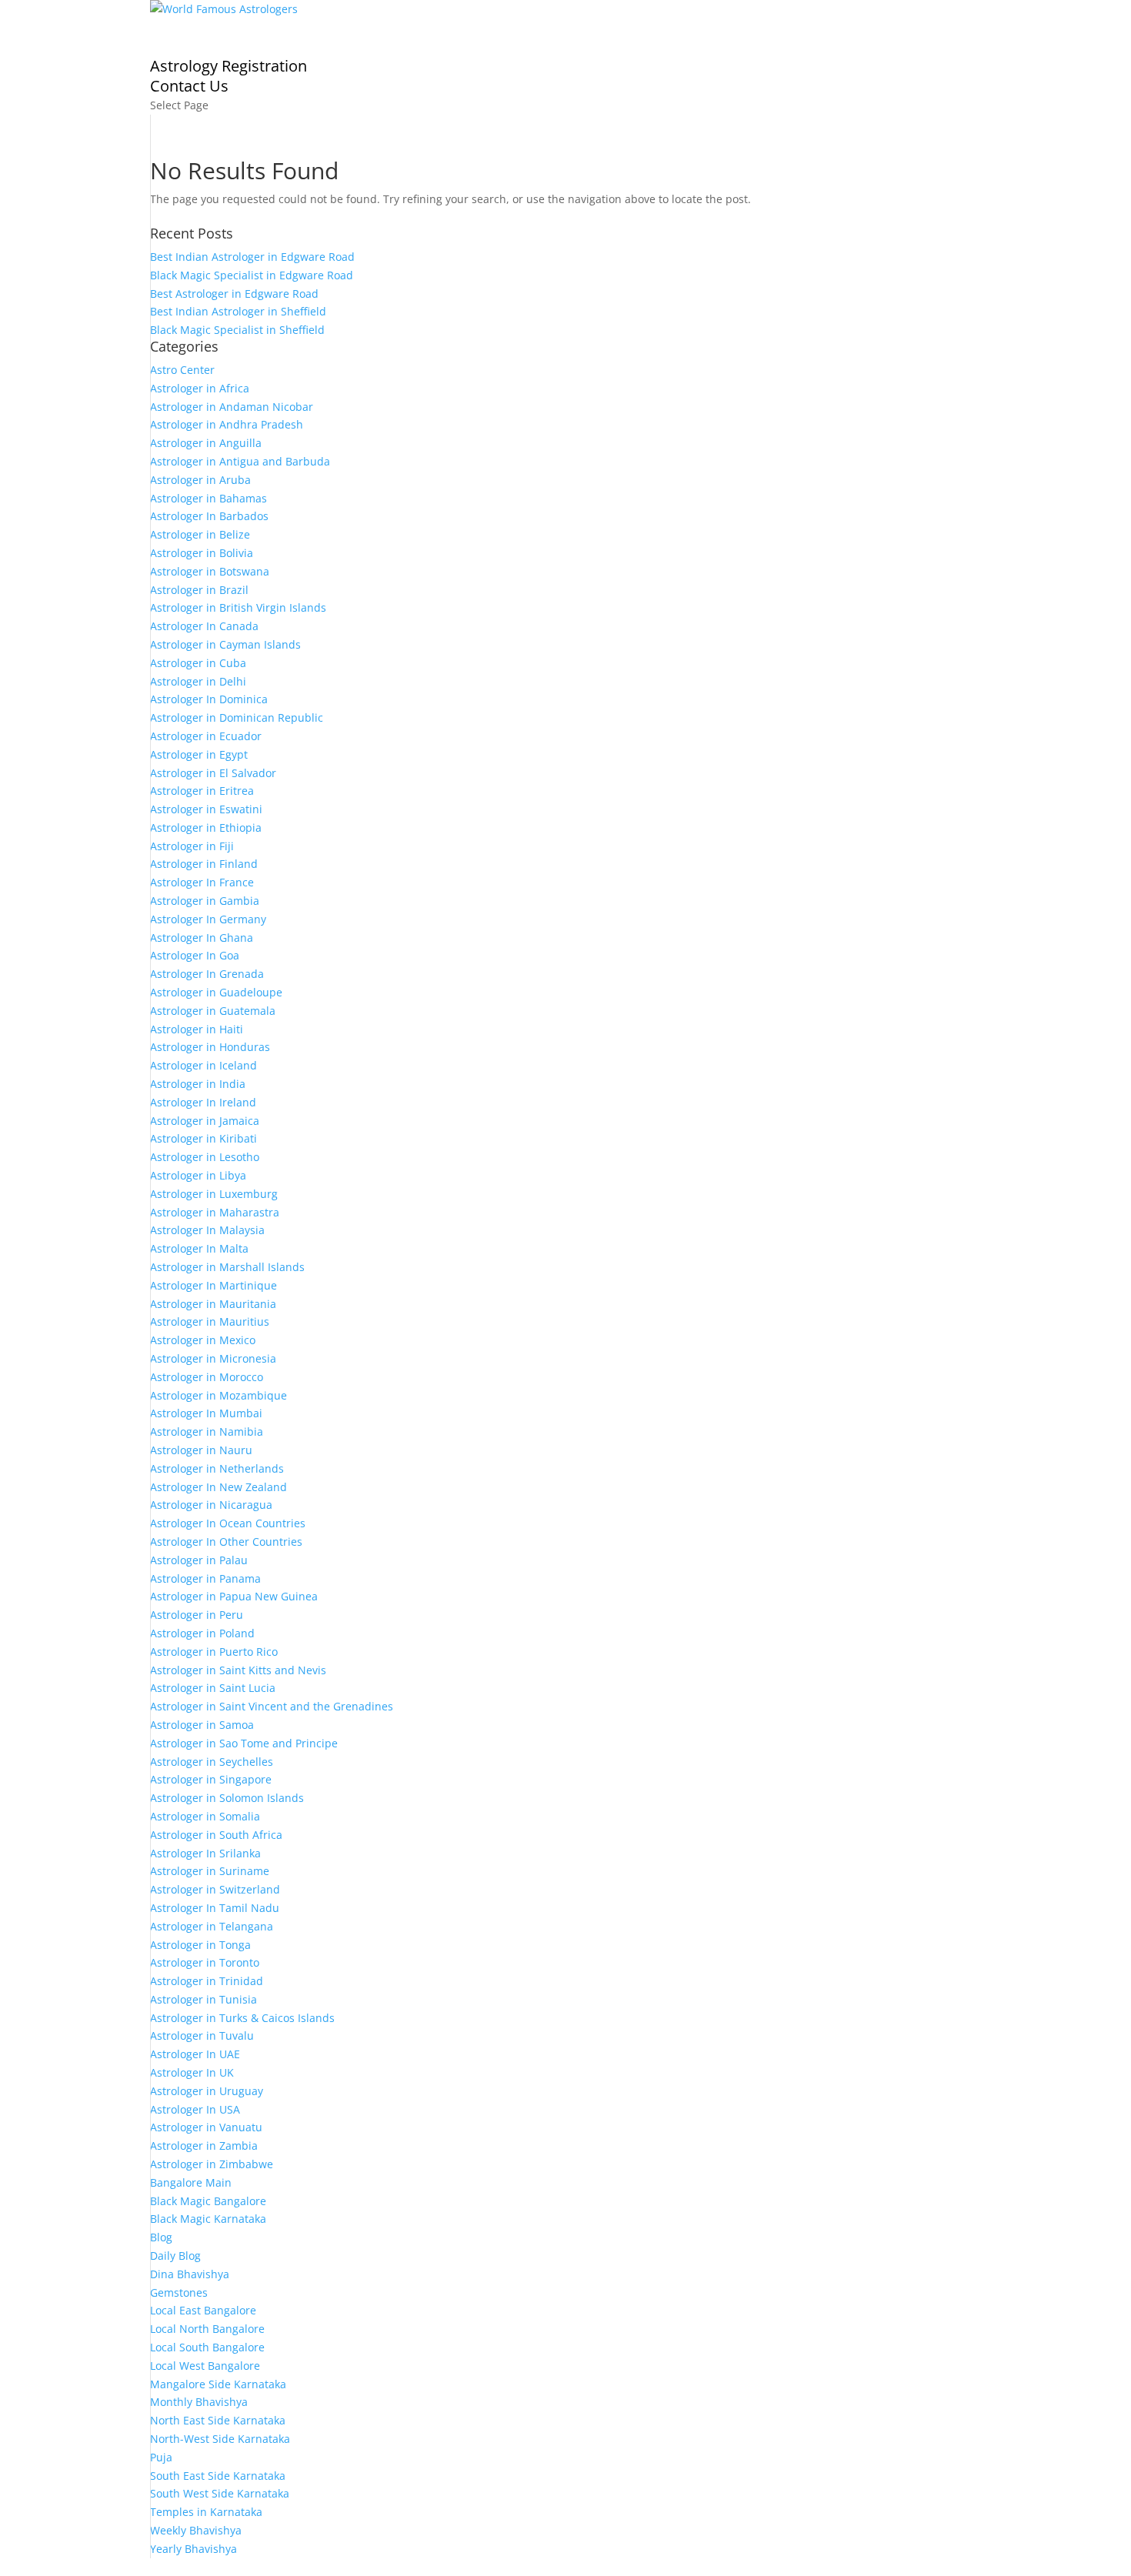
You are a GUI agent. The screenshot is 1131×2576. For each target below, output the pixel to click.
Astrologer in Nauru (201, 1450)
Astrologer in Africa (200, 388)
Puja (161, 2457)
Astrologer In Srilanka (205, 1853)
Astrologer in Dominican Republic (237, 717)
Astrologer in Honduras (210, 1047)
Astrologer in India (198, 1084)
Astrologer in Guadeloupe (216, 992)
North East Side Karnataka (218, 2420)
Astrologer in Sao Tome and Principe (244, 1743)
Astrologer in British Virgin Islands (238, 607)
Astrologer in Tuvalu (202, 2035)
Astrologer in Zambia (204, 2146)
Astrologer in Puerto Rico (214, 1652)
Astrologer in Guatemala (213, 1011)
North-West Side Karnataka (220, 2439)
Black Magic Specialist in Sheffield (237, 330)
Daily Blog (175, 2256)
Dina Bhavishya (190, 2274)
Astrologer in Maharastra (215, 1212)
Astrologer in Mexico (203, 1340)
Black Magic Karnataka (208, 2219)
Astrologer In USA (195, 2109)
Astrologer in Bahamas (209, 498)
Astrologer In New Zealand (219, 1487)
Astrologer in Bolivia (202, 553)
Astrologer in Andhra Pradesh (227, 424)
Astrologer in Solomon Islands (227, 1798)
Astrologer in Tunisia (204, 1999)
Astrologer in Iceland (204, 1065)
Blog (161, 2237)
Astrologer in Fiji (192, 846)
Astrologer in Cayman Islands (225, 644)
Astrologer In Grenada (207, 974)
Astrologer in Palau (199, 1560)
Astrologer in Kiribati (204, 1138)
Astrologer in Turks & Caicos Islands (242, 2018)
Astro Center (182, 370)
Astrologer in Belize (200, 534)
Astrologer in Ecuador (206, 736)
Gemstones (179, 2292)
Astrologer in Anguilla (206, 443)
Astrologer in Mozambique (219, 1395)
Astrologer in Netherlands (217, 1468)
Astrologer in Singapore (211, 1779)
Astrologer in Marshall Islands (227, 1267)
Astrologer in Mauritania (213, 1304)
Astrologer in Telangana (212, 1926)
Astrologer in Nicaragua (211, 1505)
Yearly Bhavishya (194, 2549)
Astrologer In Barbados (209, 516)
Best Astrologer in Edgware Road (234, 294)
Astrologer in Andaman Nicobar (232, 407)
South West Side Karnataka (220, 2493)
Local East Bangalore (203, 2310)
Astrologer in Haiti (197, 1029)
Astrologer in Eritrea (202, 791)
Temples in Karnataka (206, 2512)
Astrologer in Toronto (205, 1962)
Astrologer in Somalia (205, 1816)
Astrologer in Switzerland (215, 1889)
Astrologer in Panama (205, 1578)
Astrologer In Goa (195, 955)
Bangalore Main (191, 2182)
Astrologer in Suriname (210, 1871)
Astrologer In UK (192, 2072)
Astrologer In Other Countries (226, 1542)
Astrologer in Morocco (207, 1377)
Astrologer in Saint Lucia (213, 1688)
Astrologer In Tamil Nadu (215, 1908)
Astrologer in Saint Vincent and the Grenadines (272, 1706)
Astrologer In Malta (199, 1248)
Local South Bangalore (207, 2347)
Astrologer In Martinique (214, 1285)
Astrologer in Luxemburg (214, 1194)
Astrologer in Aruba (200, 480)
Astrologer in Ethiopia (206, 828)
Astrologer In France (202, 882)
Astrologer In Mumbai (206, 1413)
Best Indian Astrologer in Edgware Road (252, 257)
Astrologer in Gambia (205, 901)
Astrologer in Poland (202, 1633)
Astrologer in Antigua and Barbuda (240, 461)
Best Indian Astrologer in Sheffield (238, 311)
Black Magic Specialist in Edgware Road (252, 275)
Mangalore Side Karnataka (218, 2384)
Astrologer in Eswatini (206, 809)
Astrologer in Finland (204, 864)
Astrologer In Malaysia (207, 1230)
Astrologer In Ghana (202, 938)
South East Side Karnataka (218, 2476)
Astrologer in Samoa (202, 1725)
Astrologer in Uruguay (207, 2091)
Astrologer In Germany (208, 919)
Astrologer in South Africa (216, 1835)
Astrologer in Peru (197, 1615)
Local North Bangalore (207, 2329)
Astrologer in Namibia (207, 1431)
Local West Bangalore (205, 2366)
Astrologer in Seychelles (212, 1762)
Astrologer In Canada (204, 626)
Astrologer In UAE (195, 2054)
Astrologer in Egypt (199, 754)
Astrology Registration (229, 66)
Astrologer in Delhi (198, 681)
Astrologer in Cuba (198, 663)
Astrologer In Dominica (209, 699)
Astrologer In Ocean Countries (228, 1523)
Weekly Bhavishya (196, 2530)
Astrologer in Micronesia (213, 1358)
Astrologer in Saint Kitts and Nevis (238, 1670)
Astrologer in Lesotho (205, 1157)
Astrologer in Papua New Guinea (234, 1596)
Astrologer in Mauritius (210, 1321)
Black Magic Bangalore (208, 2201)
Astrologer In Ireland (203, 1102)
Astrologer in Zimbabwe (212, 2164)
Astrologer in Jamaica (205, 1121)
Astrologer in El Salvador (213, 773)
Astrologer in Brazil (199, 590)
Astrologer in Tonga (200, 1945)
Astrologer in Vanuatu (206, 2127)
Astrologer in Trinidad (207, 1981)
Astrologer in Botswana (210, 571)
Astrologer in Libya (198, 1175)
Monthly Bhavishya (199, 2402)
